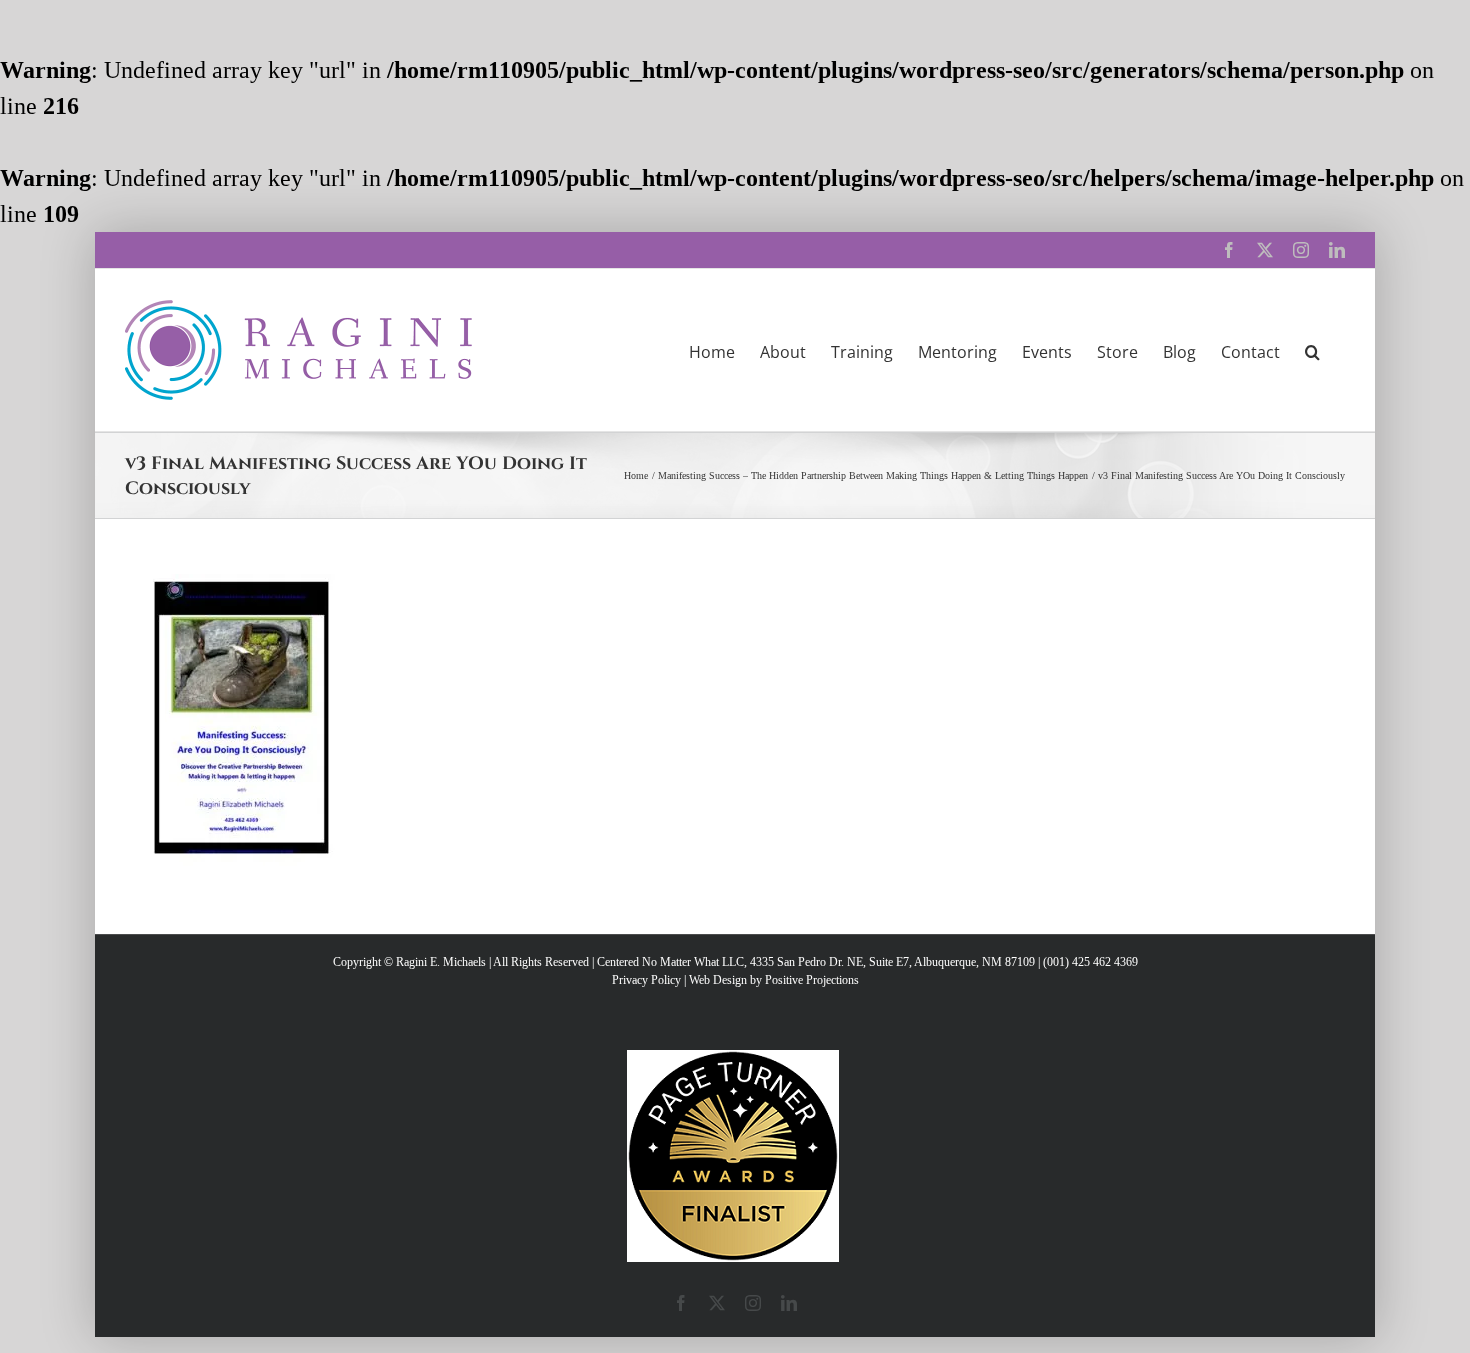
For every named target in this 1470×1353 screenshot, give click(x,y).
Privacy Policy (646, 980)
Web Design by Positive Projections (774, 980)
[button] (1312, 350)
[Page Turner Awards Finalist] (733, 1059)
